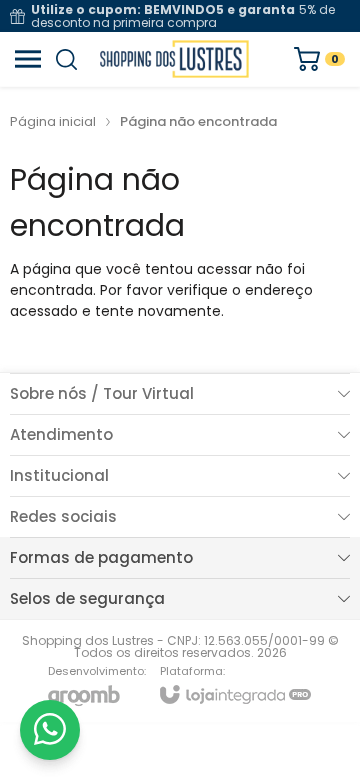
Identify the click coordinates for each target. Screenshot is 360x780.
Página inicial (53, 121)
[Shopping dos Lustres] (174, 59)
